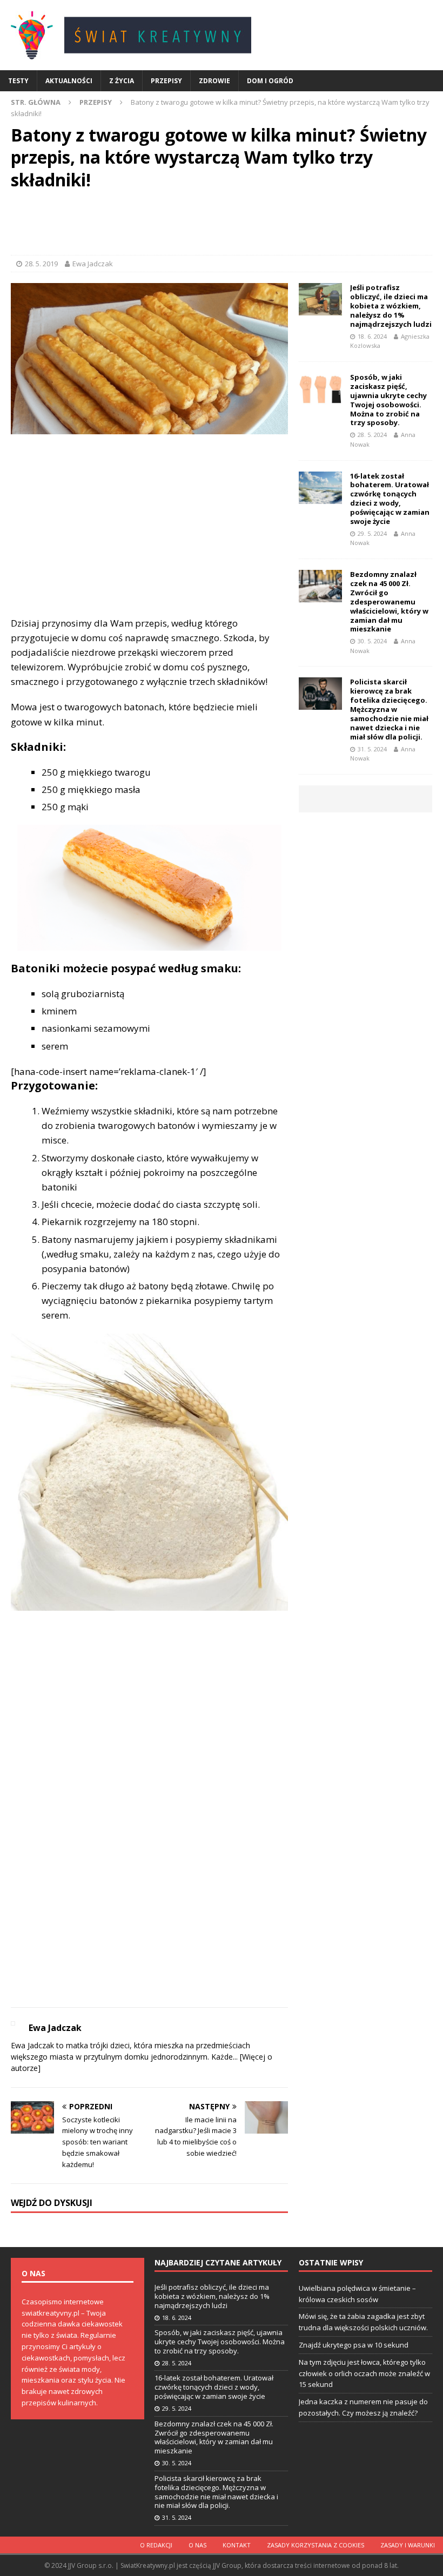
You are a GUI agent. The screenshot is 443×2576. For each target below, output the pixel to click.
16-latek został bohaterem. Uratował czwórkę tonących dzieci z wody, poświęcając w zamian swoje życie (390, 499)
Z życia (122, 81)
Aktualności (69, 81)
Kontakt (237, 2545)
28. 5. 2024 (372, 435)
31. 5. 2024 (372, 749)
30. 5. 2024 (372, 641)
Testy (18, 81)
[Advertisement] (222, 225)
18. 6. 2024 (372, 336)
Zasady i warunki (408, 2545)
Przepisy (166, 81)
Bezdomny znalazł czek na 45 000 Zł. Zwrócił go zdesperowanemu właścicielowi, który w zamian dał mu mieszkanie (389, 601)
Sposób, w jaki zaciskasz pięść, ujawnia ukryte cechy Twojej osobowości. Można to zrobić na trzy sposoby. (388, 400)
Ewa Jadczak (93, 264)
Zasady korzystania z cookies (316, 2545)
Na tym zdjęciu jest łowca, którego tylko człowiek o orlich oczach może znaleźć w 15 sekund (364, 2373)
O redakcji (156, 2545)
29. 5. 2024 (372, 533)
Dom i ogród (270, 81)
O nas (197, 2545)
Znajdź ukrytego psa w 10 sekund (354, 2345)
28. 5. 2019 (41, 264)
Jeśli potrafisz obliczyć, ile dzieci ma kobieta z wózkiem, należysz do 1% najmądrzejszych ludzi (391, 306)
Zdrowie (214, 81)
